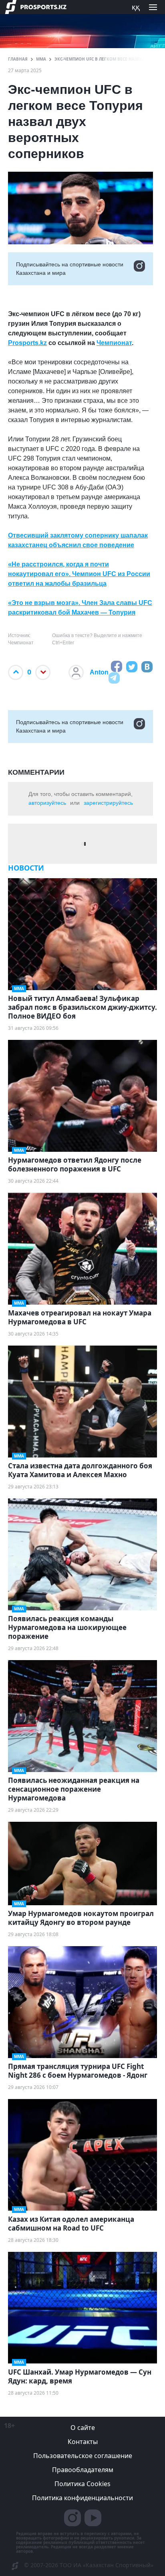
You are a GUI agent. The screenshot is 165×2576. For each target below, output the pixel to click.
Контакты (83, 2442)
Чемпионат (114, 343)
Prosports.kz (27, 343)
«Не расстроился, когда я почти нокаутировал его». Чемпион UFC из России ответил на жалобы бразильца (79, 574)
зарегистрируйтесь (108, 803)
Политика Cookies (82, 2484)
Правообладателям (83, 2470)
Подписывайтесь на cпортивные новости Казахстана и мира (70, 269)
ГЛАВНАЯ (18, 59)
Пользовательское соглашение (83, 2456)
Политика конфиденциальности (82, 2498)
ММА (41, 59)
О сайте (83, 2428)
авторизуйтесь (47, 803)
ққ (136, 7)
